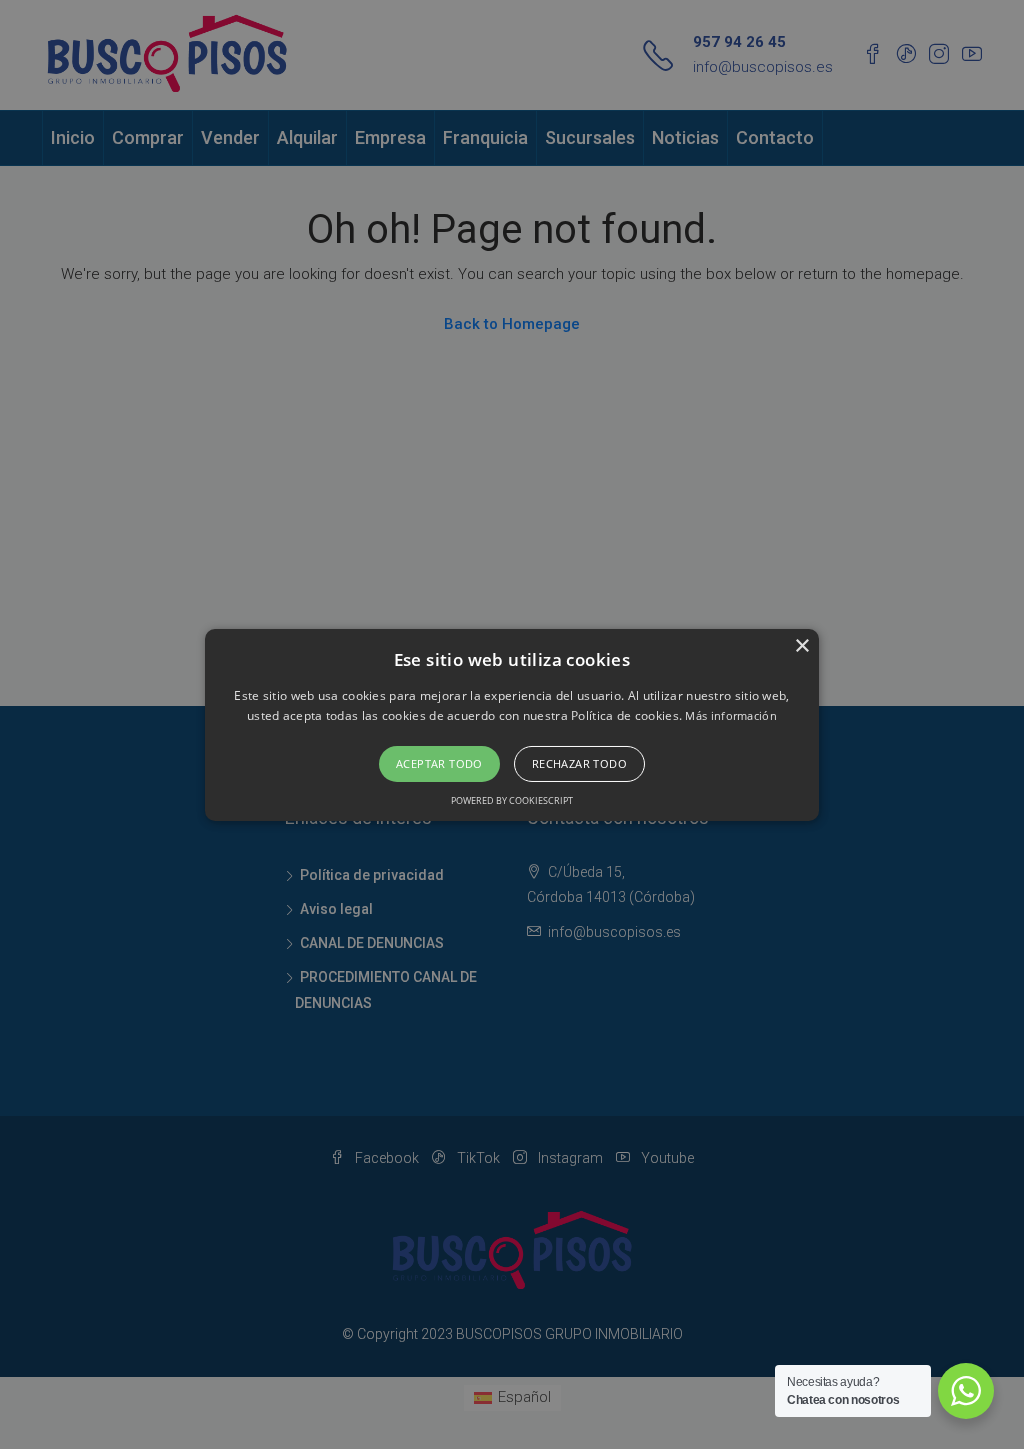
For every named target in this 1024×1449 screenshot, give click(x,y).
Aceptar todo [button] (439, 763)
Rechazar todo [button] (579, 763)
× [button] (801, 645)
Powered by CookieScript (512, 800)
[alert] (512, 724)
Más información (731, 715)
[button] (512, 724)
